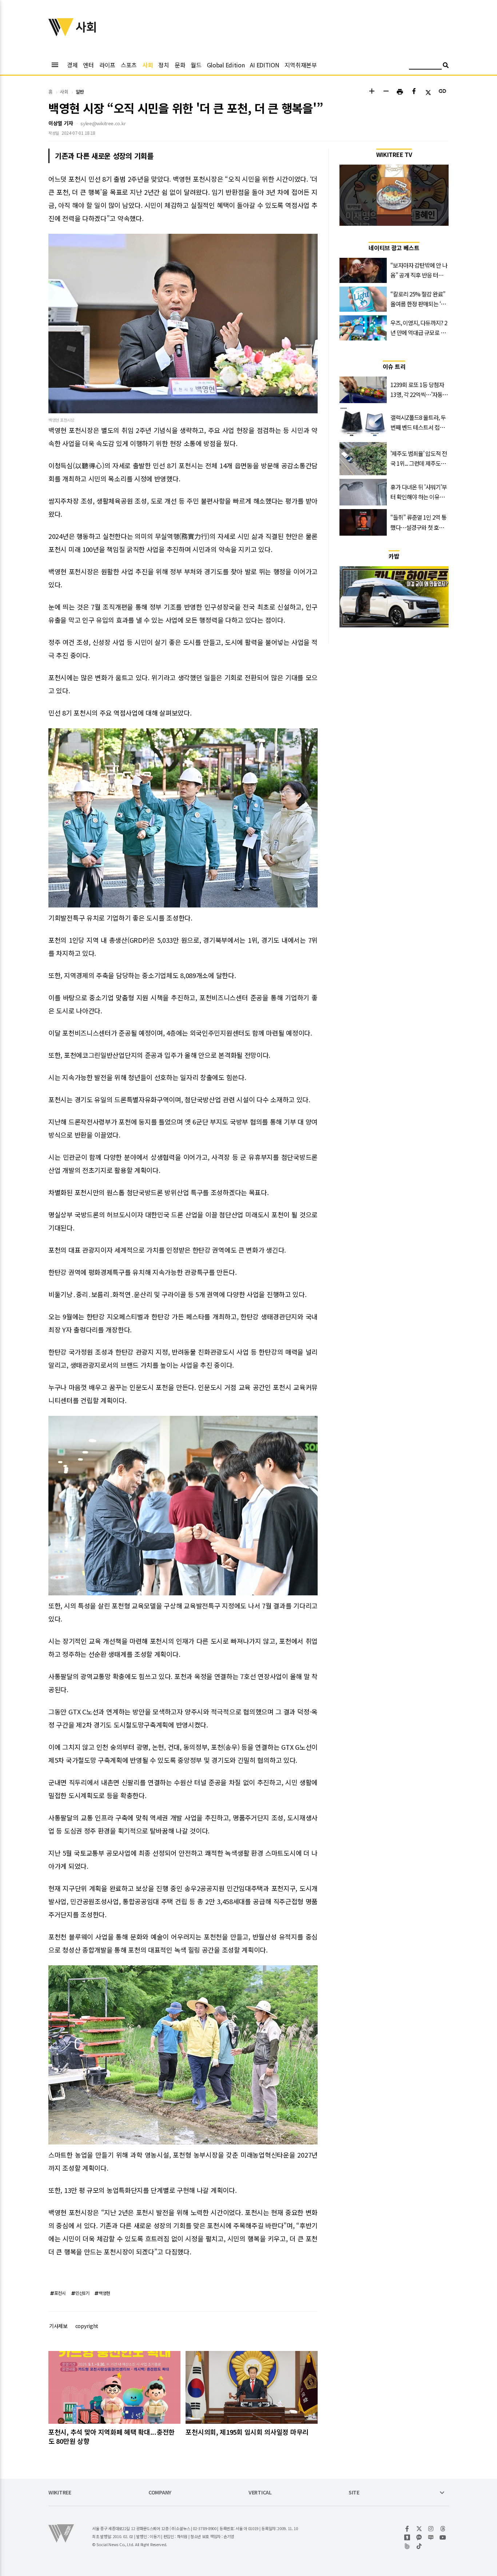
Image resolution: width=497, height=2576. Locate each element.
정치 (164, 65)
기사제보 (58, 2326)
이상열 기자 (61, 123)
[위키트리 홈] (61, 34)
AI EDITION (265, 65)
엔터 (88, 65)
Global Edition (226, 65)
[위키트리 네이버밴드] (407, 2546)
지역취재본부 (301, 65)
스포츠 (129, 65)
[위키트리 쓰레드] (443, 2529)
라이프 (107, 65)
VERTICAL (260, 2493)
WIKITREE (60, 2493)
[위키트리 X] (419, 2529)
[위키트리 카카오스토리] (407, 2537)
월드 (196, 65)
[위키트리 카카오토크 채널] (419, 2537)
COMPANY (160, 2493)
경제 (72, 65)
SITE (354, 2493)
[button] (372, 92)
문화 (180, 65)
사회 (148, 65)
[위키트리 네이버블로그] (431, 2537)
